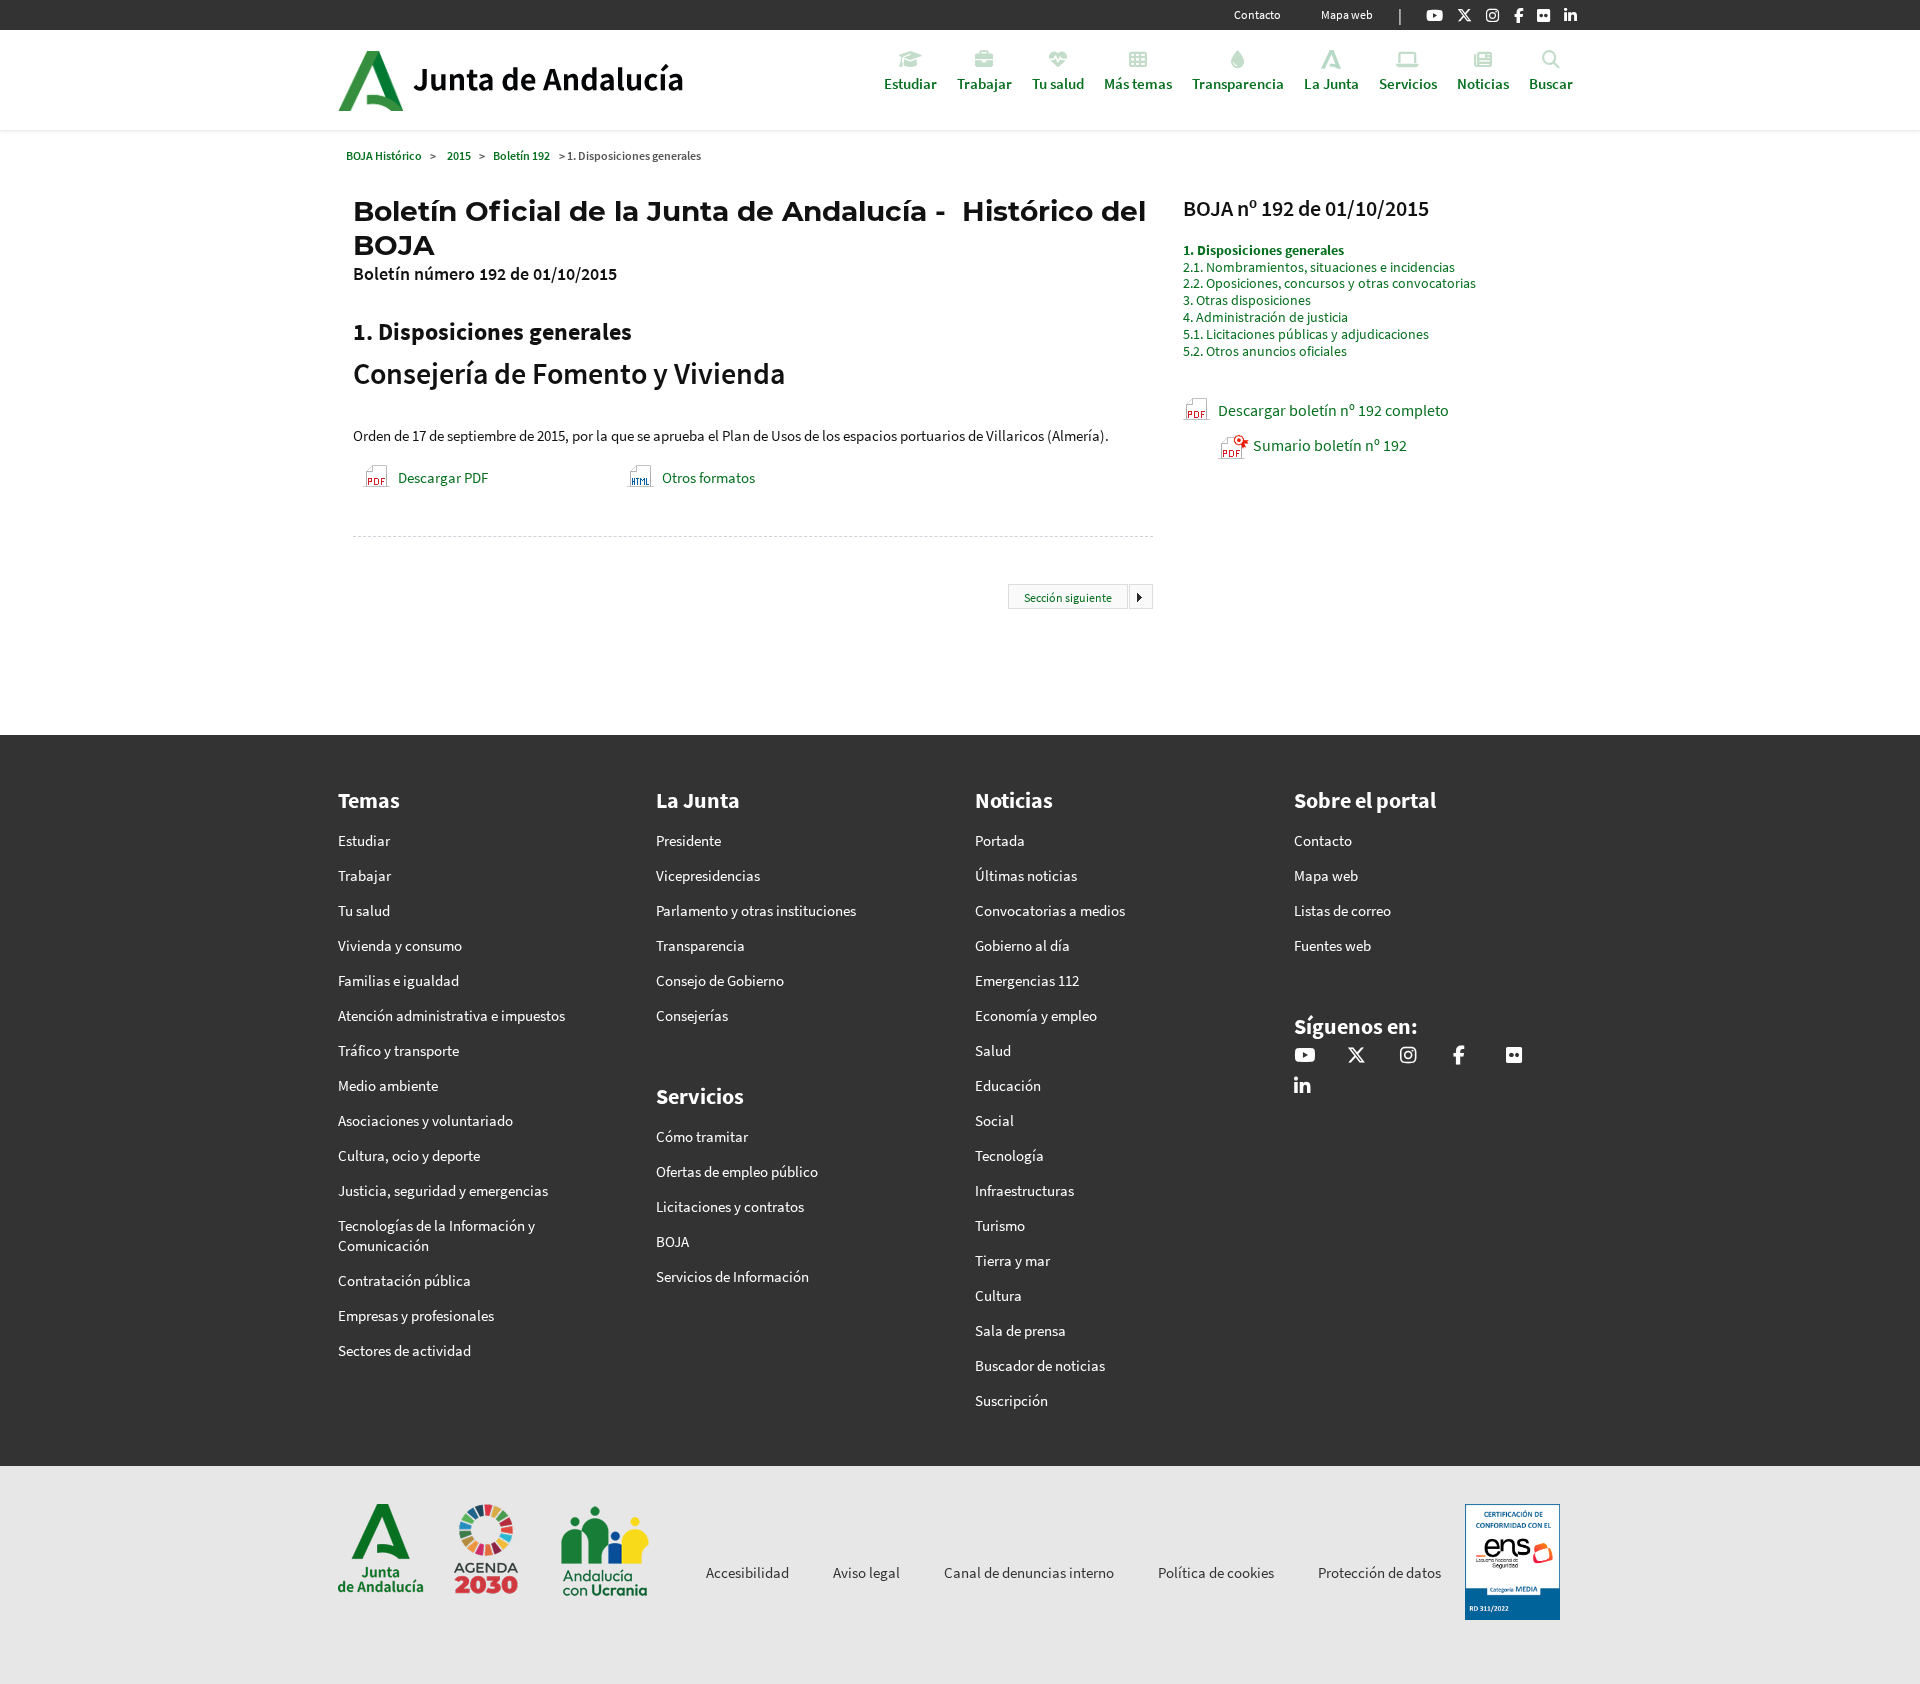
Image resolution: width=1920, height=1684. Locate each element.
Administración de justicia (1265, 317)
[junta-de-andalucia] (1570, 15)
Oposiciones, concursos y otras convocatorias (1329, 283)
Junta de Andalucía (370, 80)
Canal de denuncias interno (1029, 1572)
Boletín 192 (521, 155)
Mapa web (1347, 14)
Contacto (1257, 14)
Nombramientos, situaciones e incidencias (1319, 267)
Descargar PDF (443, 477)
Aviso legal (866, 1572)
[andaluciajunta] (1464, 15)
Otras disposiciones (1247, 300)
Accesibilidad (747, 1572)
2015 (459, 155)
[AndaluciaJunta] (1518, 15)
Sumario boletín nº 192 (1330, 445)
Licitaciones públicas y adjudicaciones (1306, 334)
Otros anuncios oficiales (1265, 351)
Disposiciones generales (1263, 250)
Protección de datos (1379, 1572)
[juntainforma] (1543, 15)
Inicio (566, 80)
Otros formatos (708, 477)
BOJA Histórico (384, 155)
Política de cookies (1216, 1572)
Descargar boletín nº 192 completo (1333, 410)
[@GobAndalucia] (1434, 15)
